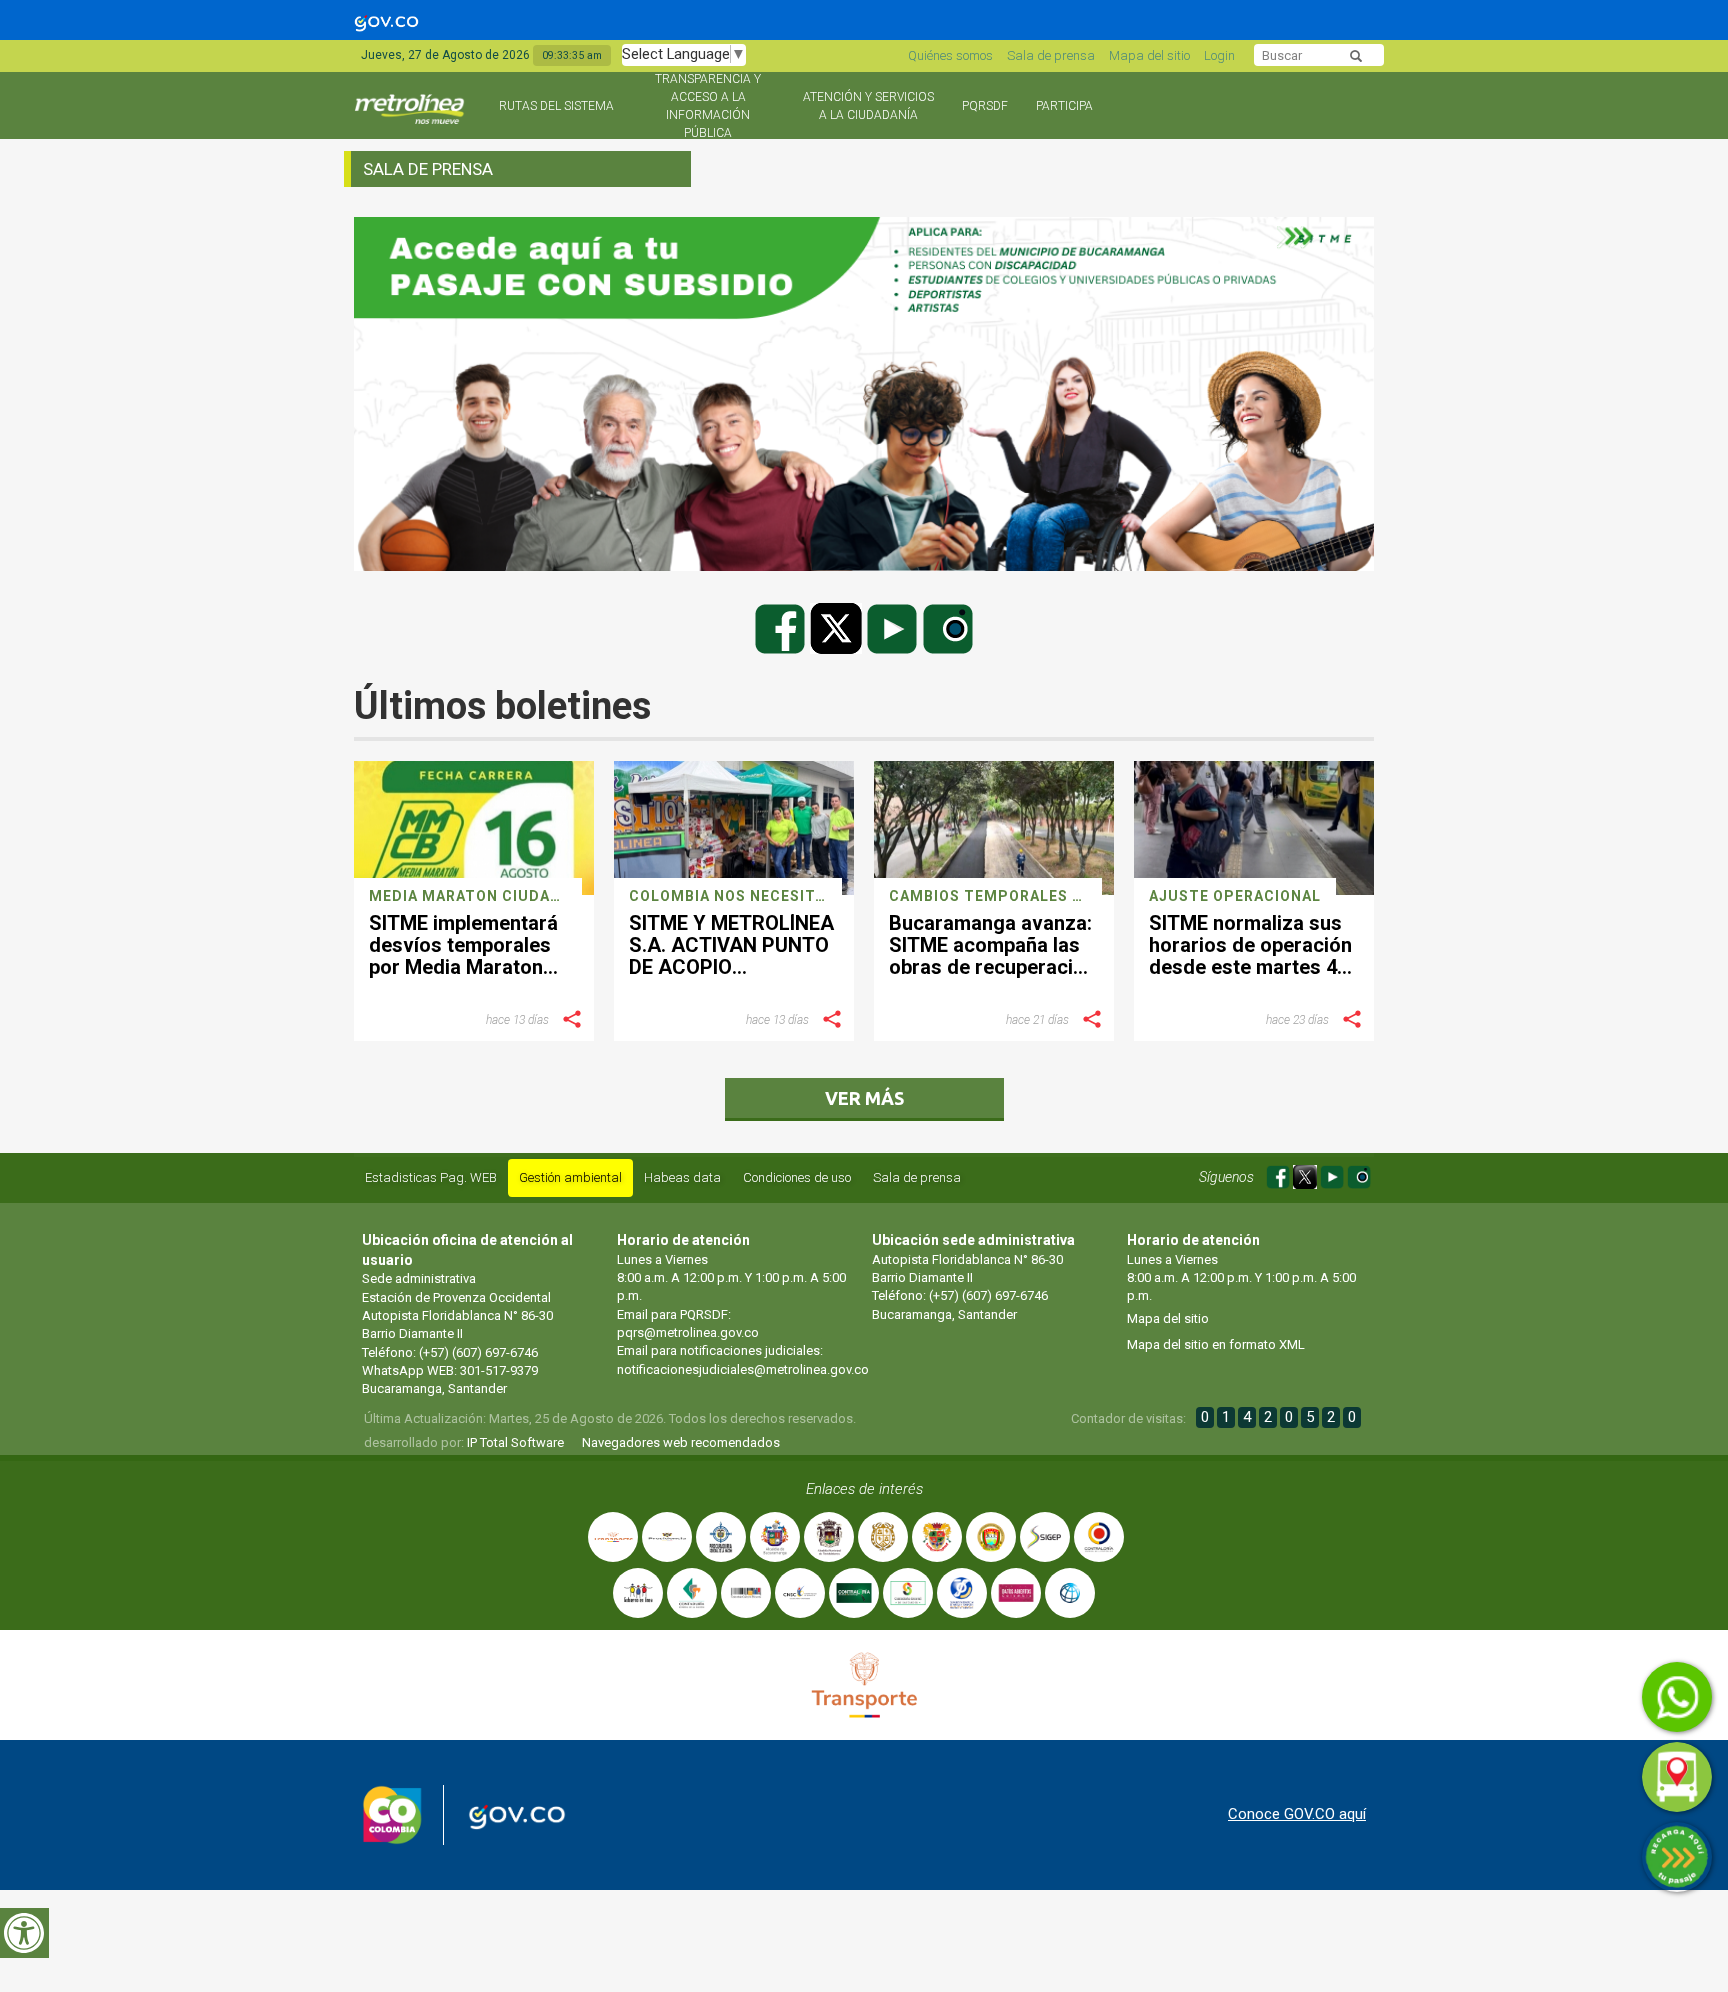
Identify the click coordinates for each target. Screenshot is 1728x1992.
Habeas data (682, 1177)
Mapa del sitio (1149, 55)
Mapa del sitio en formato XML (1216, 1344)
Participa (1064, 106)
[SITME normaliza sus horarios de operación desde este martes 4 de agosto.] (1254, 828)
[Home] (411, 117)
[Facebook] (782, 628)
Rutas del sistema (556, 106)
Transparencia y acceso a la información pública (708, 106)
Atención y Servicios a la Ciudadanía (868, 106)
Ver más (864, 1098)
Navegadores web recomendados (681, 1442)
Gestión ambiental (570, 1177)
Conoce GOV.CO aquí (1297, 1814)
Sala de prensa (1051, 55)
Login (1219, 55)
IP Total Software (515, 1442)
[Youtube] (894, 628)
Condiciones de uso (797, 1177)
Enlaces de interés (864, 1489)
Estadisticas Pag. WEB (431, 1177)
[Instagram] (948, 628)
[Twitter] (838, 628)
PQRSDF (985, 106)
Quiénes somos (950, 55)
